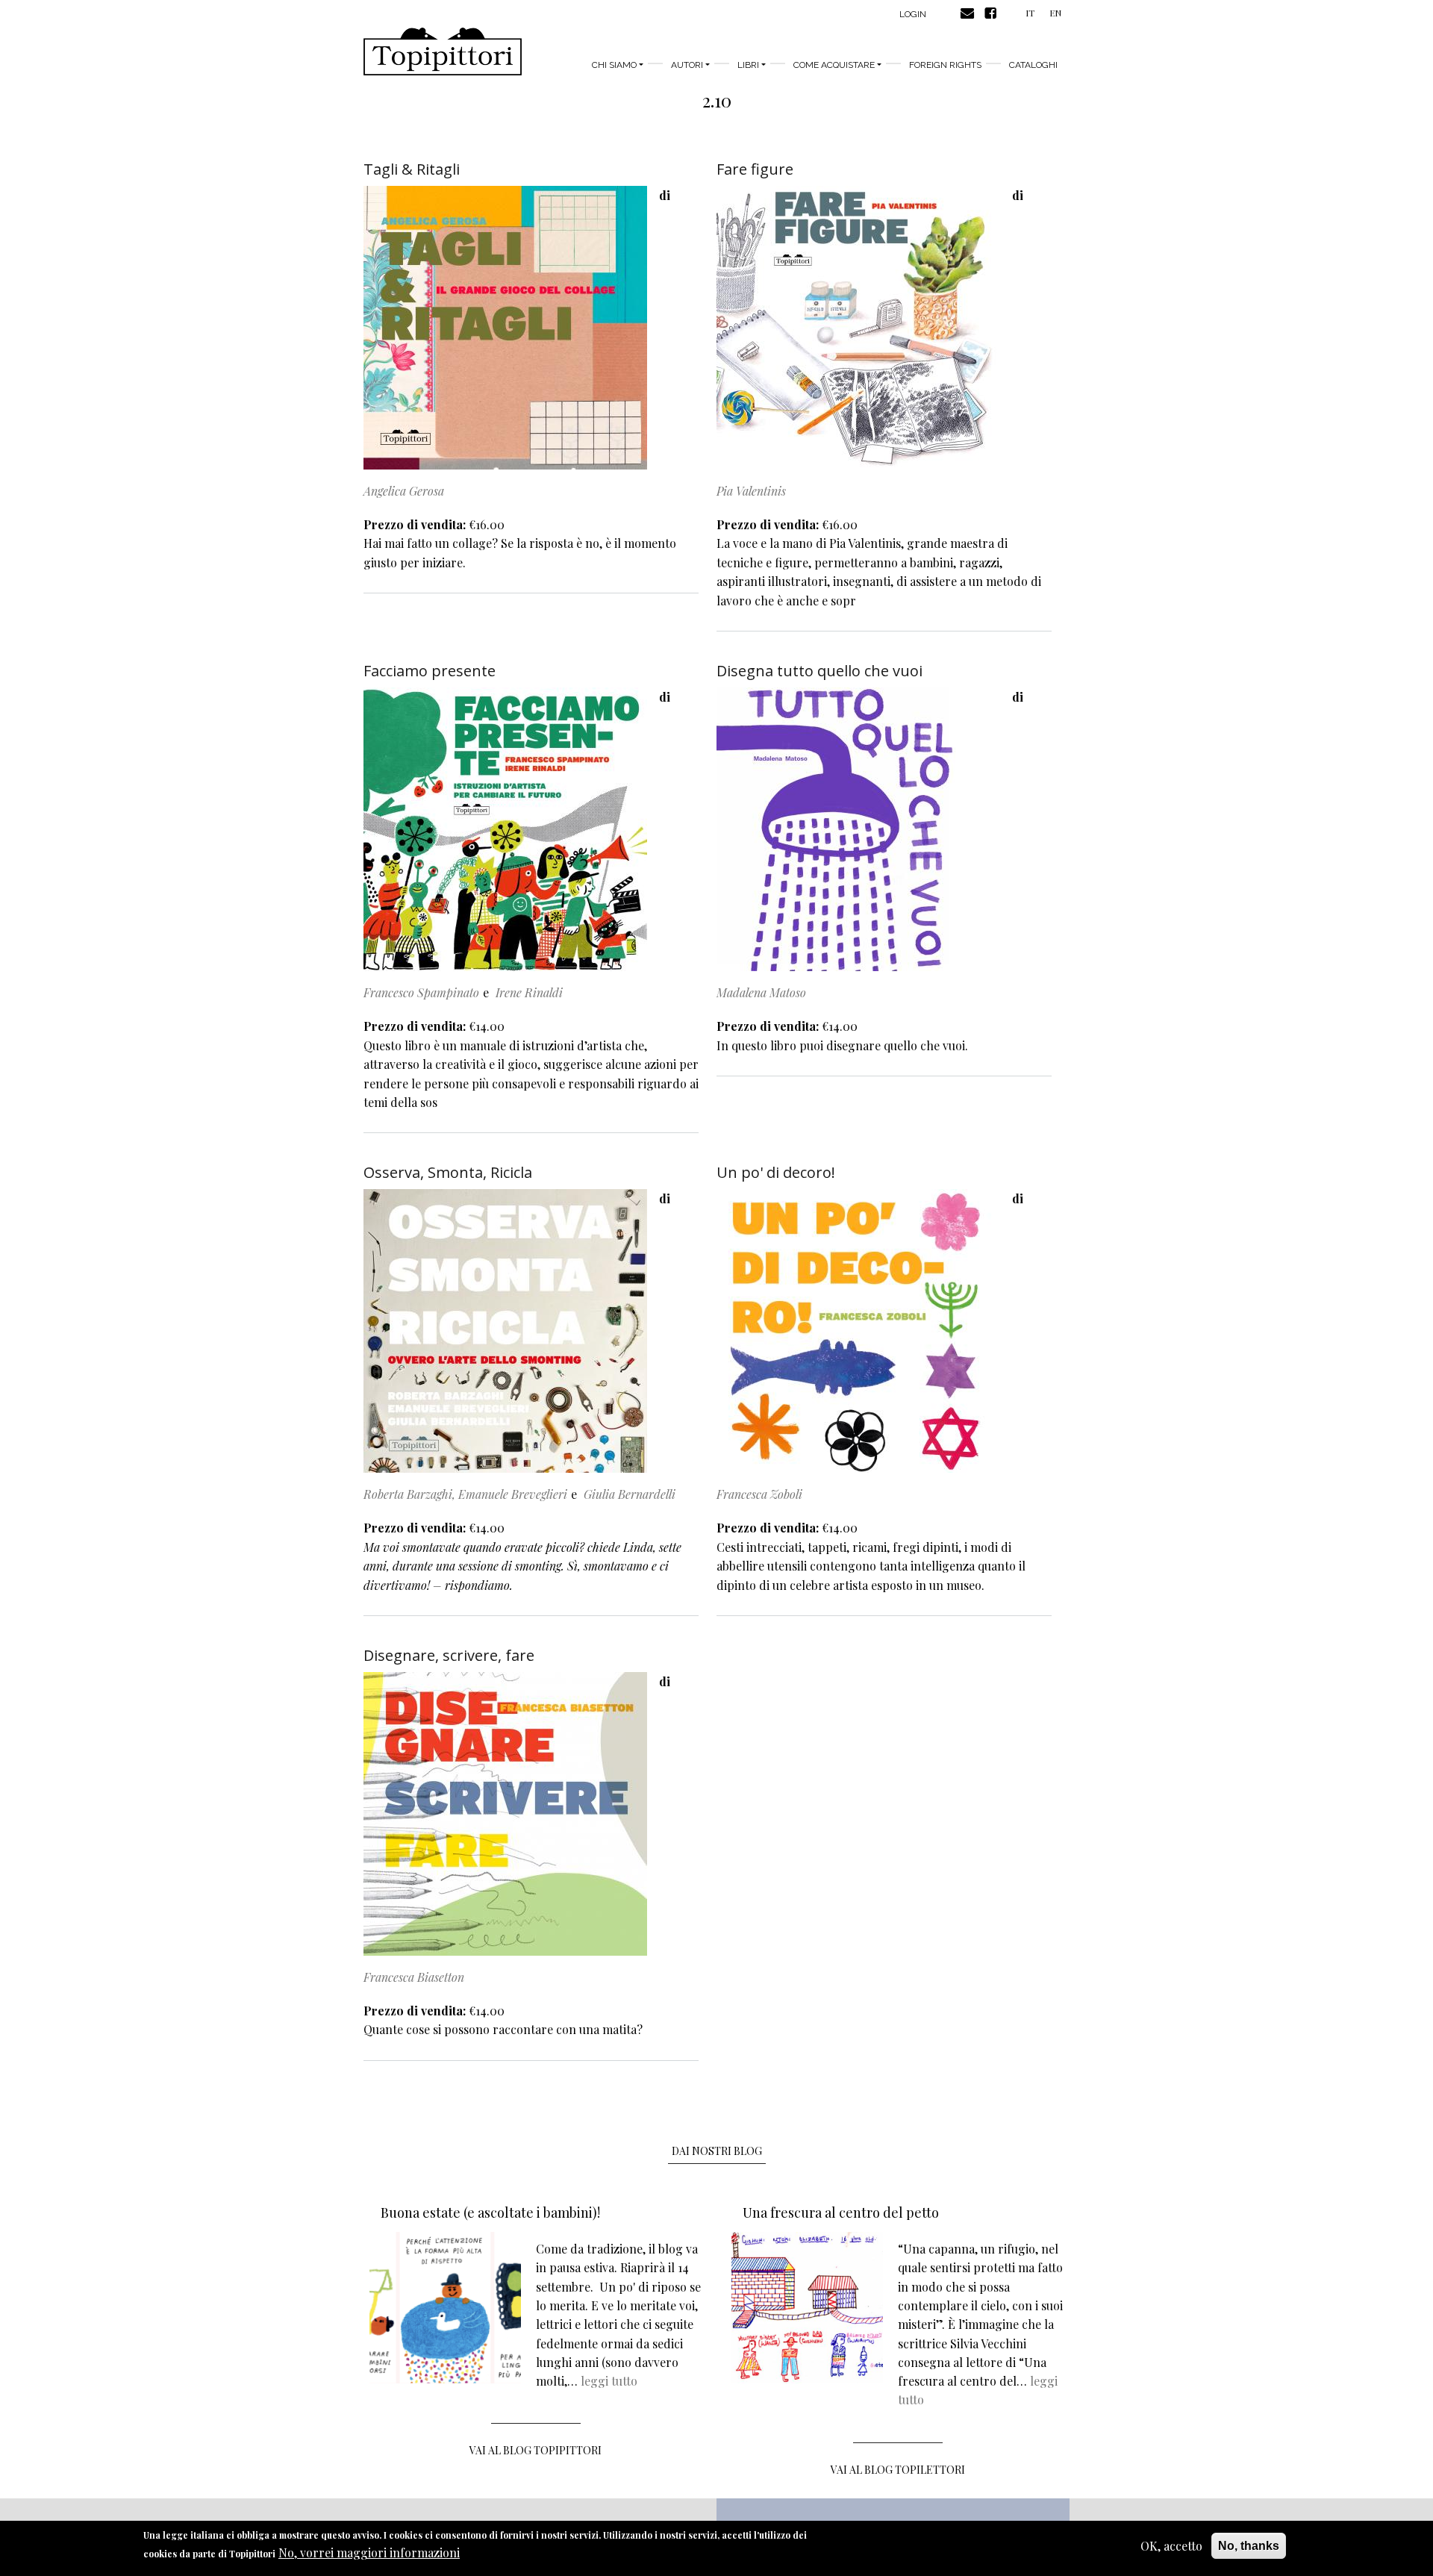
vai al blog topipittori (536, 2450)
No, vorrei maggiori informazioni (369, 2553)
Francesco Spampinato (421, 992)
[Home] (443, 52)
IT (1030, 13)
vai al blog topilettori (898, 2470)
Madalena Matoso (761, 992)
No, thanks (1249, 2546)
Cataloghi (1033, 65)
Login (913, 14)
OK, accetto (1171, 2546)
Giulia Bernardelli (630, 1494)
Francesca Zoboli (759, 1494)
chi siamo (614, 65)
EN (1055, 13)
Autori (687, 65)
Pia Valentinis (751, 491)
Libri (748, 65)
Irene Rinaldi (529, 992)
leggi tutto (609, 2381)
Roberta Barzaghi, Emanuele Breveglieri (465, 1494)
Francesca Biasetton (414, 1977)
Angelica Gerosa (404, 491)
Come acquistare (834, 65)
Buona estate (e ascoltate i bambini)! (490, 2212)
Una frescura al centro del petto (841, 2212)
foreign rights (945, 65)
